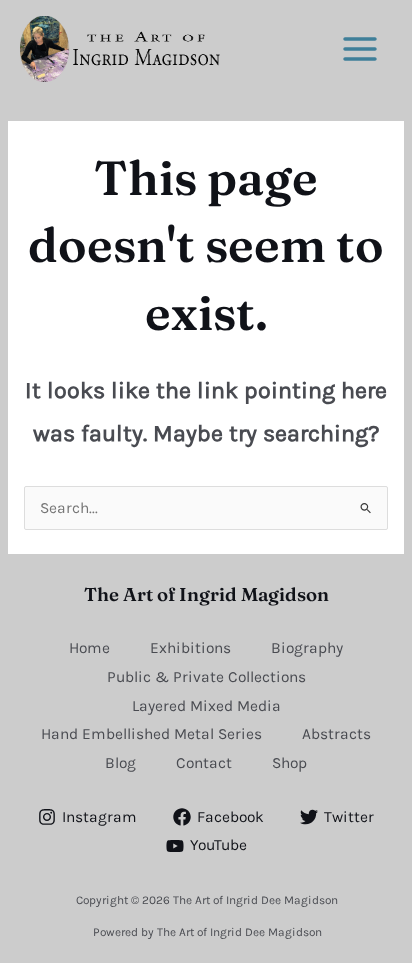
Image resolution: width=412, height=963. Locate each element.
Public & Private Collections (206, 677)
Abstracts (336, 734)
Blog (120, 763)
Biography (307, 648)
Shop (289, 763)
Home (89, 648)
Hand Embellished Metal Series (151, 734)
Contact (204, 763)
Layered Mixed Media (206, 706)
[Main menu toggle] (360, 48)
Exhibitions (190, 648)
